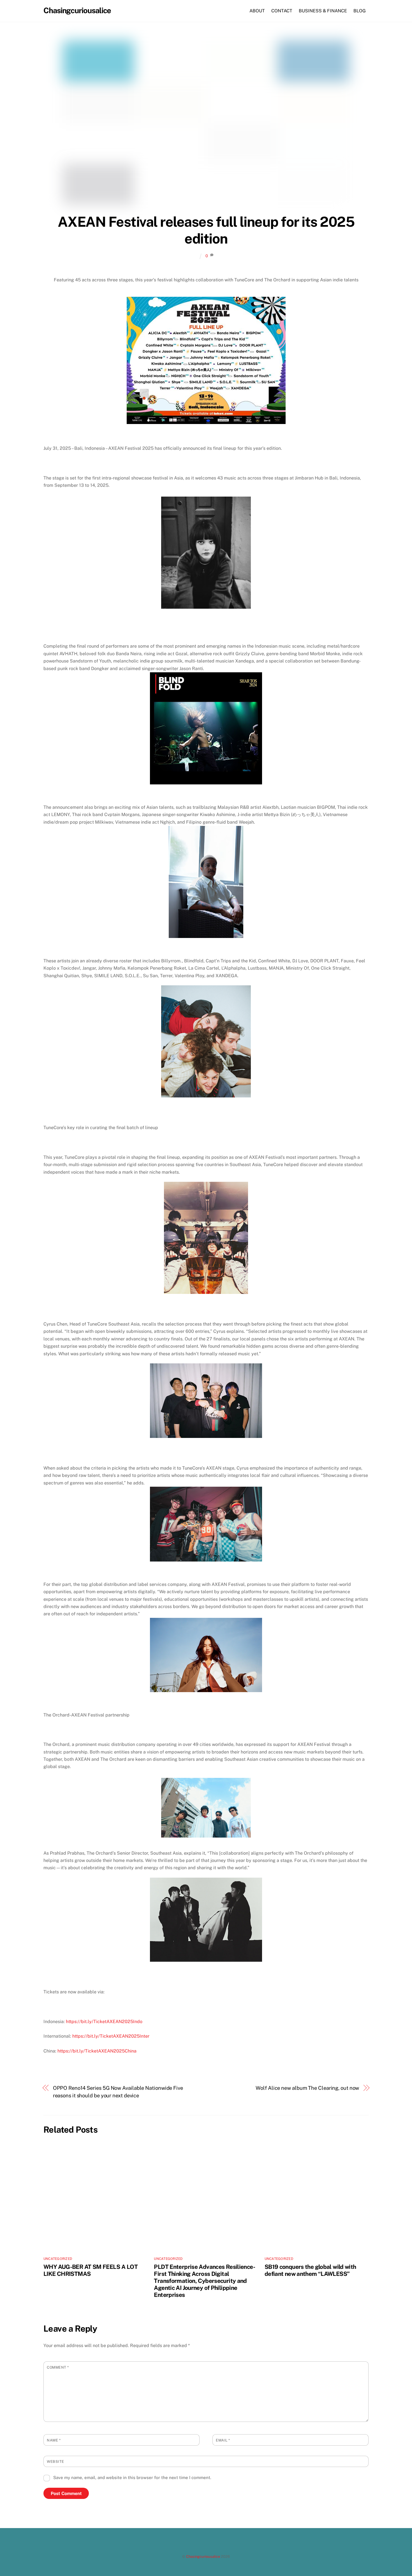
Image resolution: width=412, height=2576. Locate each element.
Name (54, 2440)
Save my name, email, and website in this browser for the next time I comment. (132, 2477)
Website (55, 2462)
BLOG (360, 11)
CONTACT (282, 11)
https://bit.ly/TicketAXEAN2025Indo (104, 2022)
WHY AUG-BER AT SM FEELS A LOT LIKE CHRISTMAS (91, 2270)
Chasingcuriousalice (203, 2557)
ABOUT (257, 11)
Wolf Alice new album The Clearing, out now (307, 2088)
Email (223, 2440)
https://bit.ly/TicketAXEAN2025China (97, 2051)
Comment (58, 2367)
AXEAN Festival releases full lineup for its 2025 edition (206, 230)
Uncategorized (58, 2259)
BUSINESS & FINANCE (323, 11)
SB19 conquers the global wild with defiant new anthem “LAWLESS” (310, 2270)
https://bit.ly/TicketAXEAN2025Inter (111, 2036)
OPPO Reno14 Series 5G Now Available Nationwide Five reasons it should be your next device (118, 2092)
